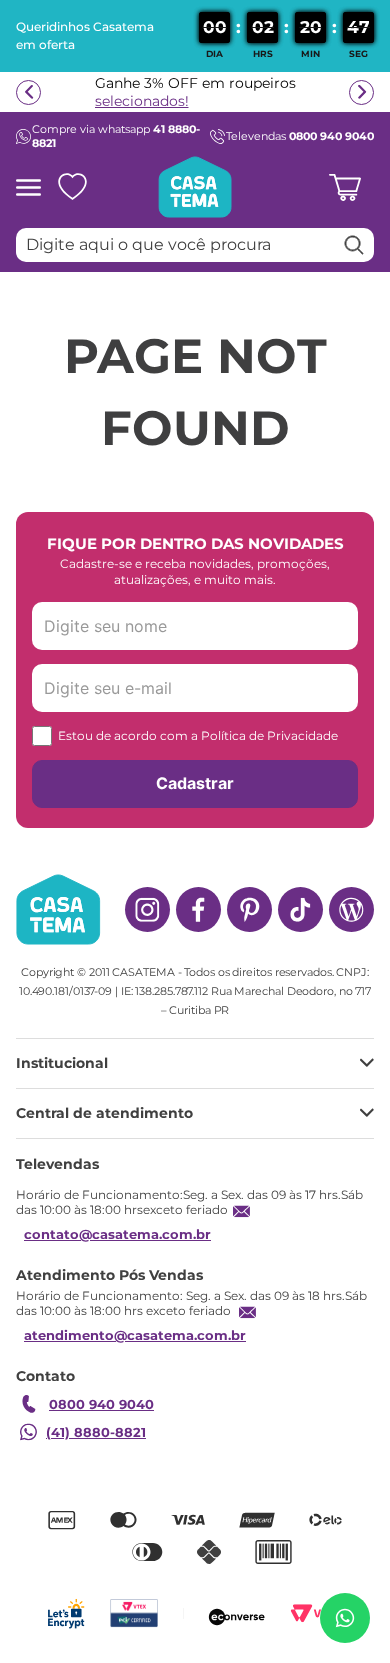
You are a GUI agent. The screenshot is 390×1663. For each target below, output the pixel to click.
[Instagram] (147, 909)
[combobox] (195, 245)
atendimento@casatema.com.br (135, 1335)
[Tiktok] (300, 909)
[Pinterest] (249, 909)
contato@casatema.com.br (117, 1234)
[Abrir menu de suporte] (345, 1618)
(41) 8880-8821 (96, 1432)
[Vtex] (316, 1613)
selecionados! (142, 101)
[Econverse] (237, 1613)
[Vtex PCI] (133, 1613)
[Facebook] (198, 909)
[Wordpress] (351, 909)
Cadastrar (195, 783)
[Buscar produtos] (354, 245)
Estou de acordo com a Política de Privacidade (198, 735)
